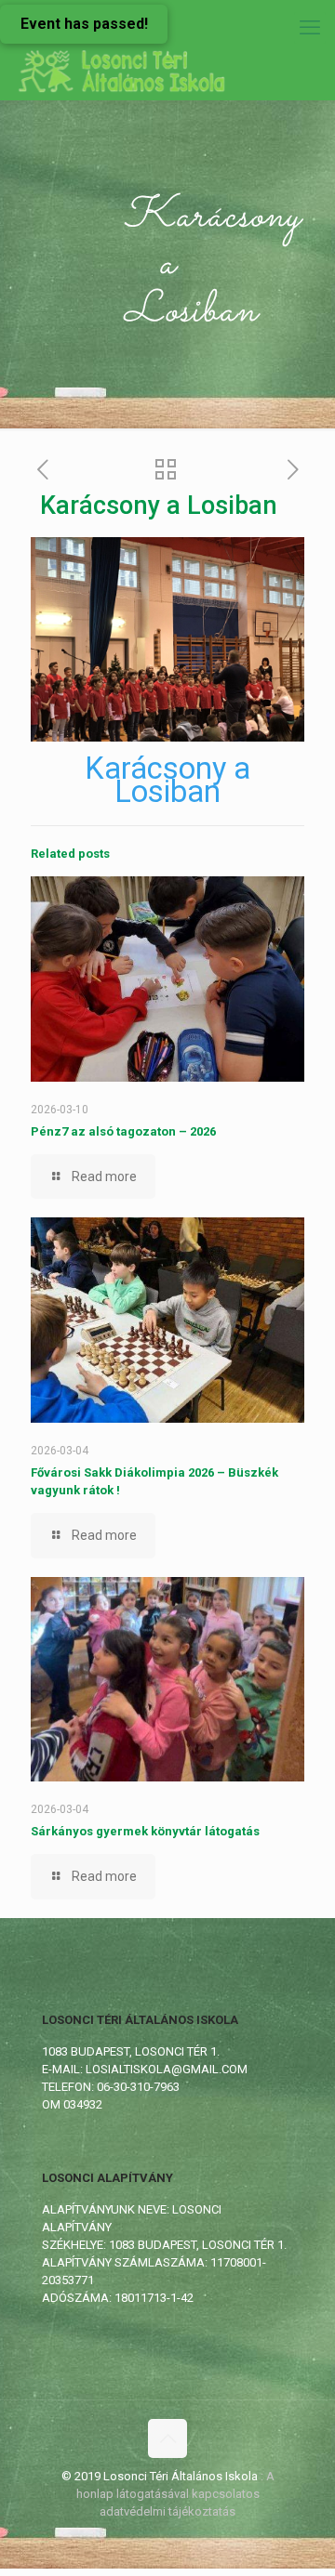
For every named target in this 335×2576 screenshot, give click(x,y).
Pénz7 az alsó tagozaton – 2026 (123, 1131)
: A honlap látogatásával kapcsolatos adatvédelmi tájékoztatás (175, 2494)
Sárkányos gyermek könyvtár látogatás (145, 1831)
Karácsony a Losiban (167, 780)
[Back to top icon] (167, 2438)
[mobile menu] (310, 28)
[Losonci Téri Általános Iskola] (124, 72)
